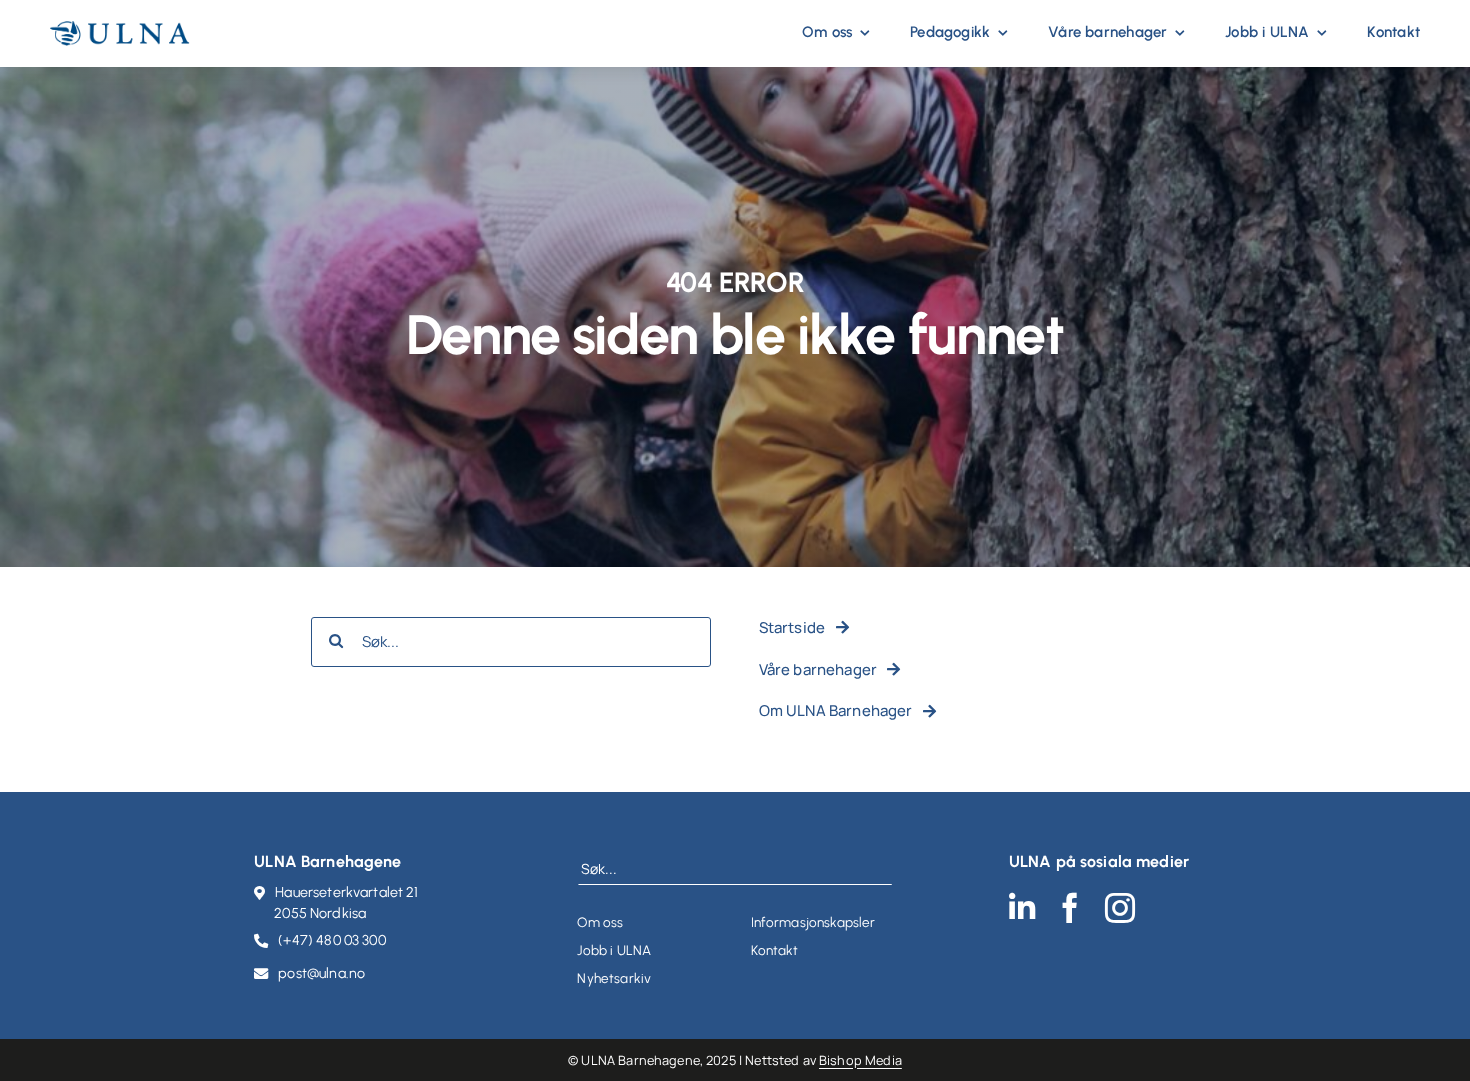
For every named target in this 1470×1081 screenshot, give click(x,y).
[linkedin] (1022, 908)
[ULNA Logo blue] (120, 28)
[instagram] (1120, 908)
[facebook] (1070, 908)
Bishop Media (860, 1060)
